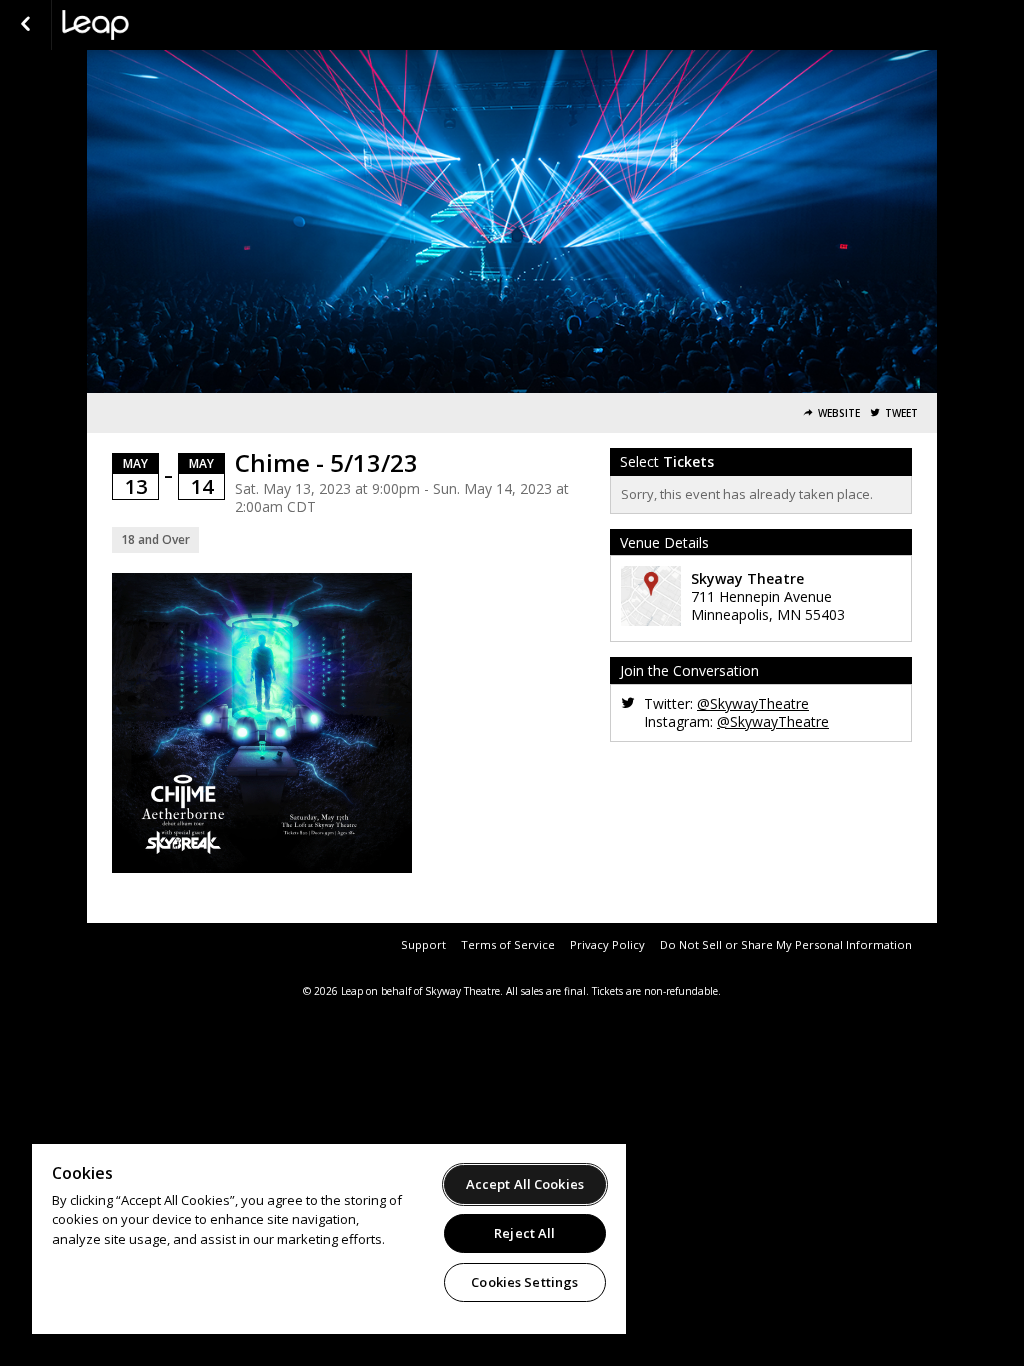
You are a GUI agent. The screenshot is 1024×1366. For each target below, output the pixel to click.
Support (423, 944)
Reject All (524, 1233)
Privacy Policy (607, 944)
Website (839, 413)
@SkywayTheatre (753, 703)
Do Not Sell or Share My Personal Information (786, 944)
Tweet (901, 413)
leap (162, 25)
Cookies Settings (524, 1282)
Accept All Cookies (525, 1184)
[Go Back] (25, 25)
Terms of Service (508, 944)
